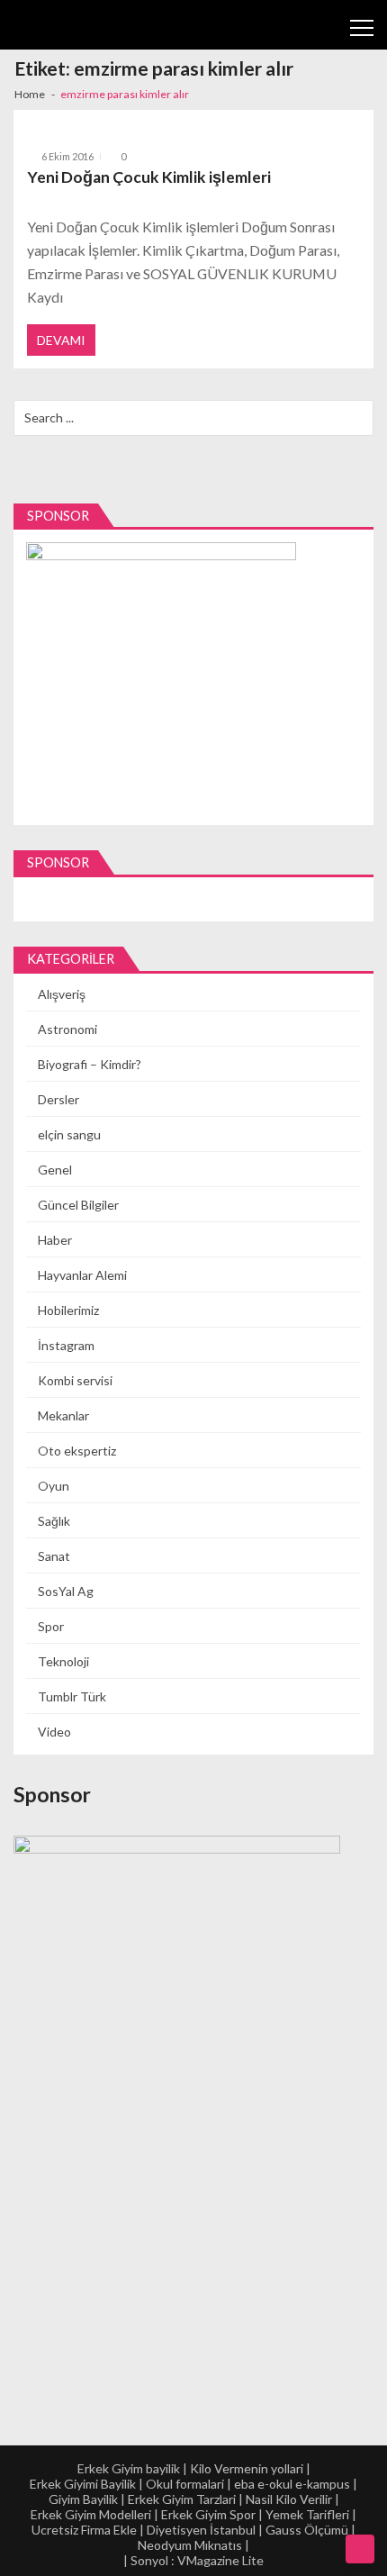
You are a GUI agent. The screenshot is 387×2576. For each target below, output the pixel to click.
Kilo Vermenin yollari (247, 2468)
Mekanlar (63, 1415)
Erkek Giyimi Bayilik (83, 2484)
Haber (55, 1240)
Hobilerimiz (68, 1310)
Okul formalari (185, 2484)
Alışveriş (62, 994)
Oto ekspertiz (77, 1451)
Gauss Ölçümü (307, 2530)
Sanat (54, 1556)
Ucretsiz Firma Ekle (84, 2530)
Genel (55, 1170)
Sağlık (54, 1521)
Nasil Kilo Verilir (289, 2499)
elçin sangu (69, 1134)
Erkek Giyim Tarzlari (182, 2499)
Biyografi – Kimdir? (90, 1064)
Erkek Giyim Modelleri (91, 2514)
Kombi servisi (75, 1380)
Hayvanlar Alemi (82, 1275)
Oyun (54, 1486)
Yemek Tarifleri (307, 2514)
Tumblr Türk (72, 1696)
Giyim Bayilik (83, 2499)
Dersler (58, 1099)
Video (54, 1732)
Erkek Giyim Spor (208, 2514)
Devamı (61, 340)
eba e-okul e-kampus (292, 2484)
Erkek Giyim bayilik (129, 2468)
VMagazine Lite (220, 2560)
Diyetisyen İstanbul (201, 2530)
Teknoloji (63, 1661)
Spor (51, 1626)
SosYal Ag (66, 1591)
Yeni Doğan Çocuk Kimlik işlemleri (149, 177)
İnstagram (66, 1345)
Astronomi (67, 1029)
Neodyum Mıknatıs (190, 2545)
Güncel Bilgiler (78, 1205)
